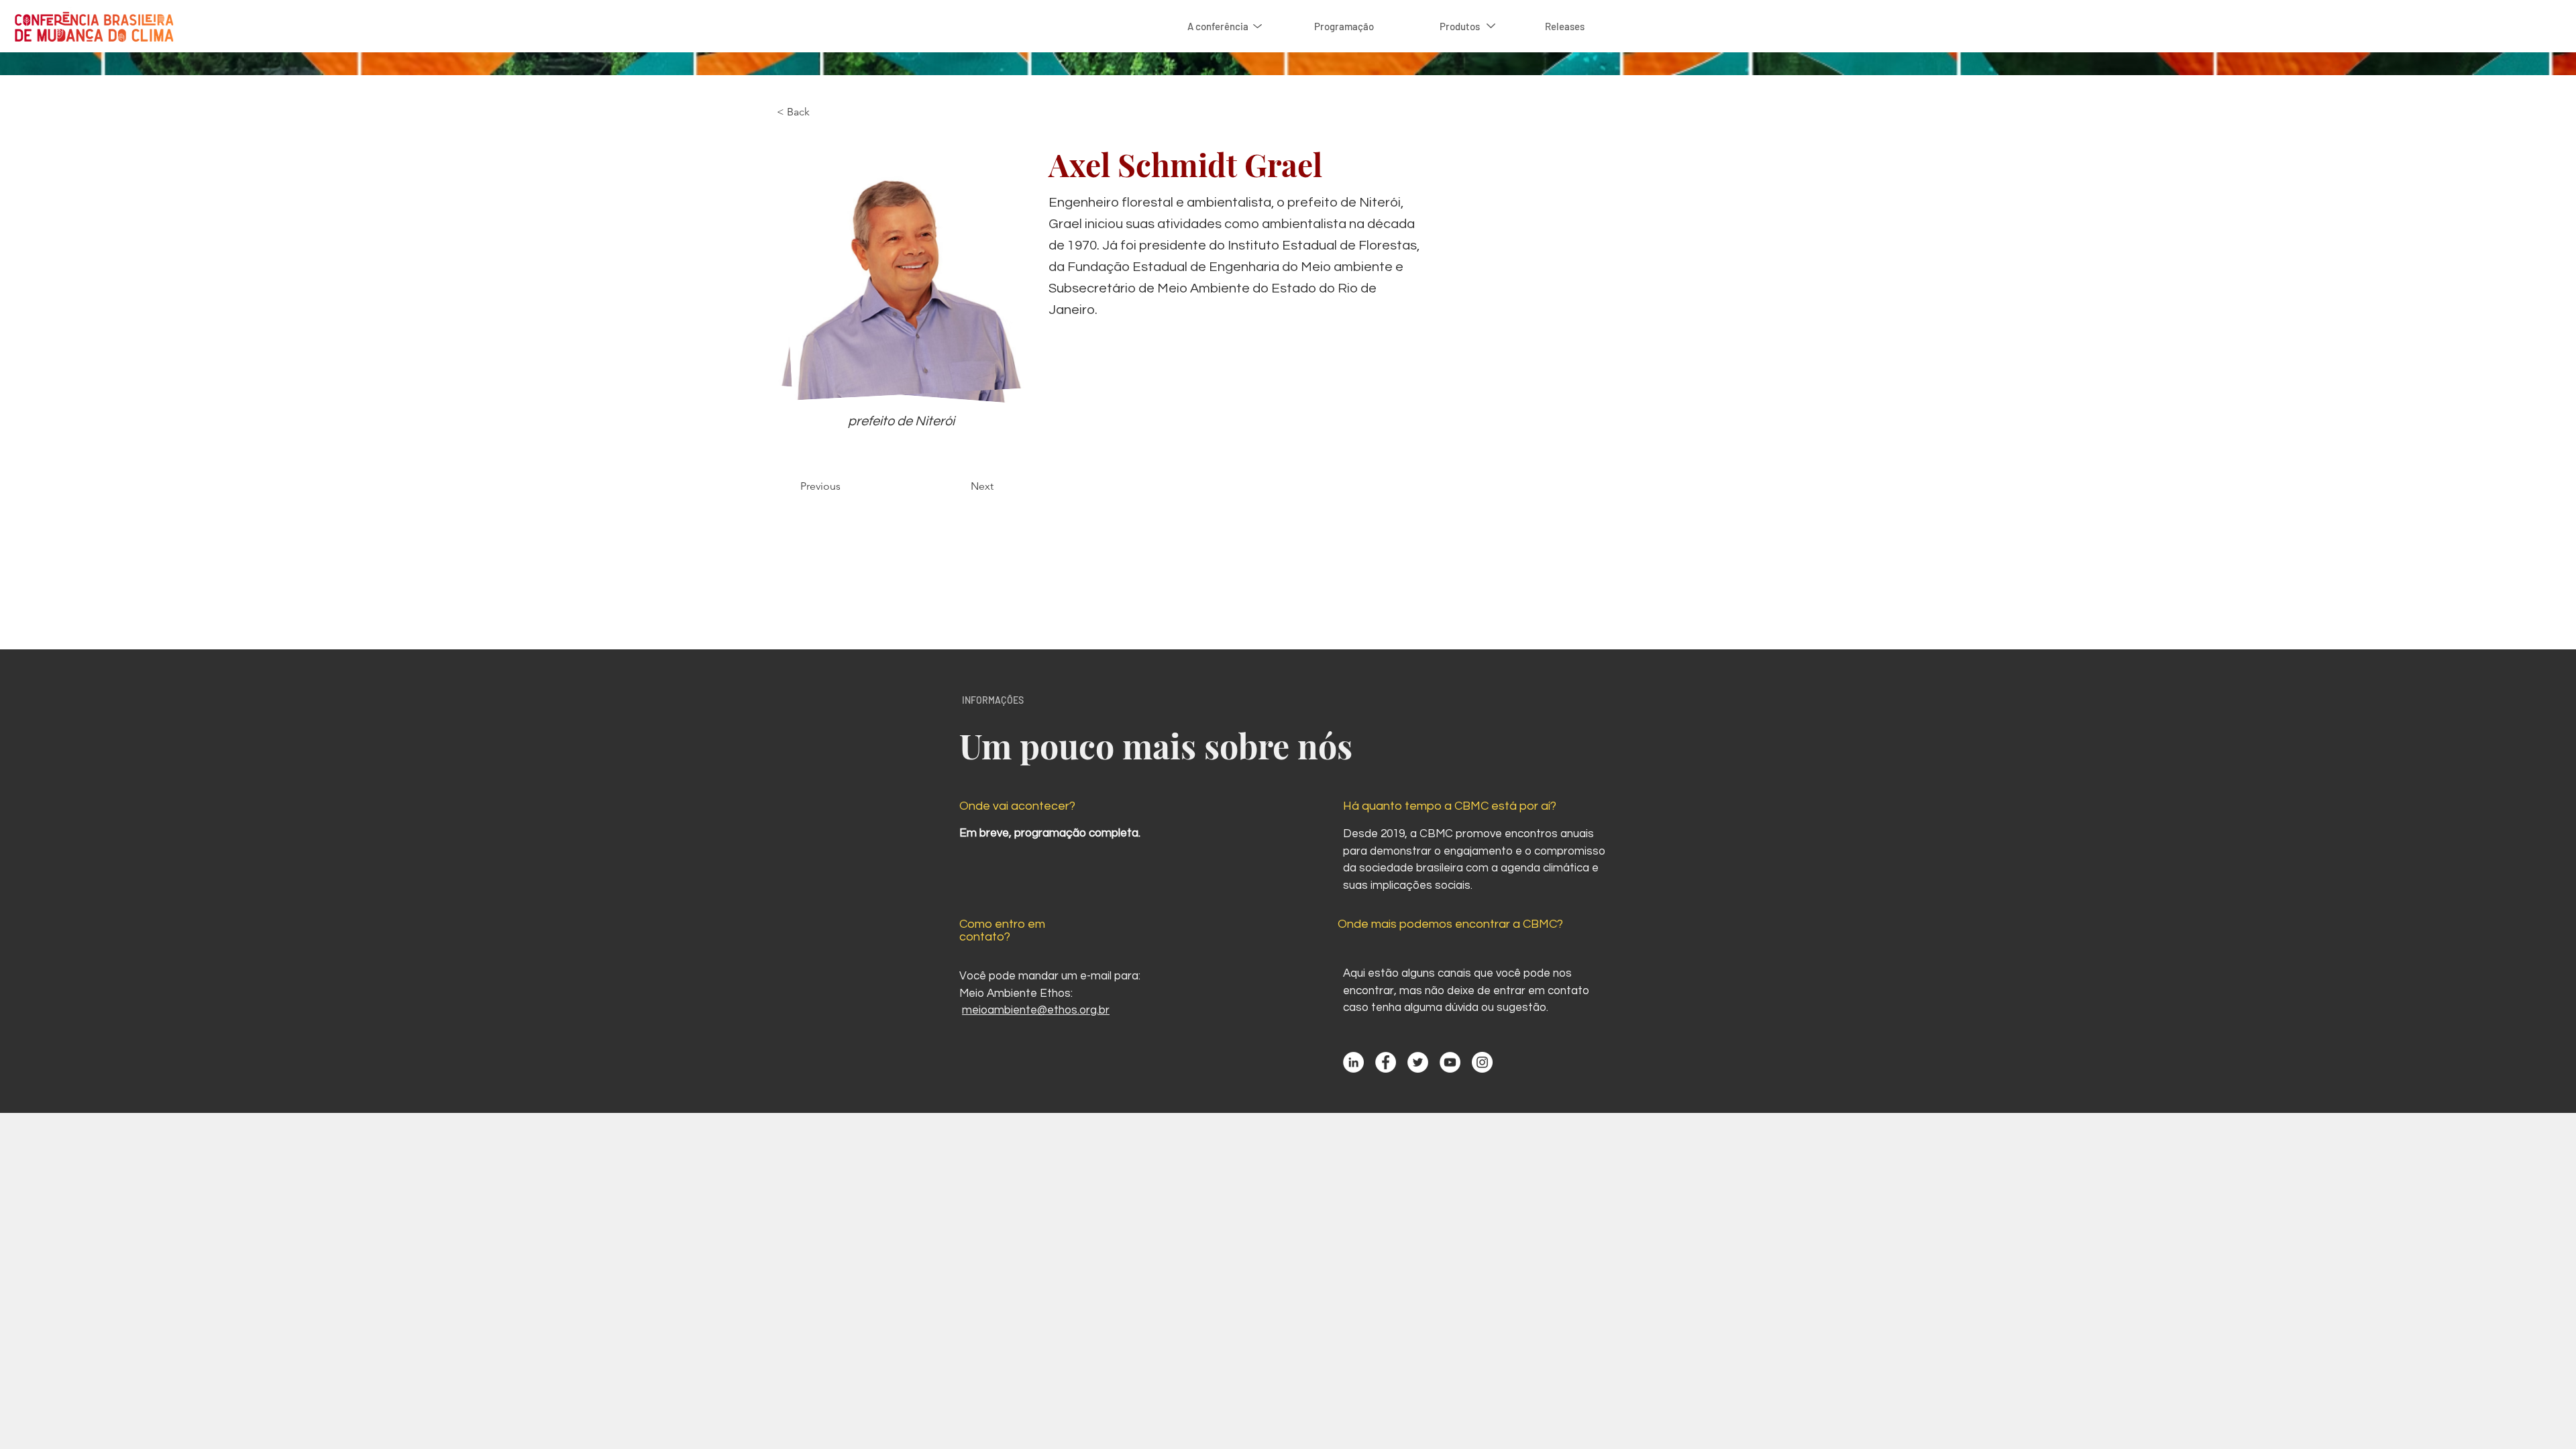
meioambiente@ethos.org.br (1036, 1010)
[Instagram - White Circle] (1482, 1062)
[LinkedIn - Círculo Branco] (1353, 1062)
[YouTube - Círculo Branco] (1450, 1062)
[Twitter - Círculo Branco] (1418, 1062)
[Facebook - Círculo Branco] (1386, 1062)
